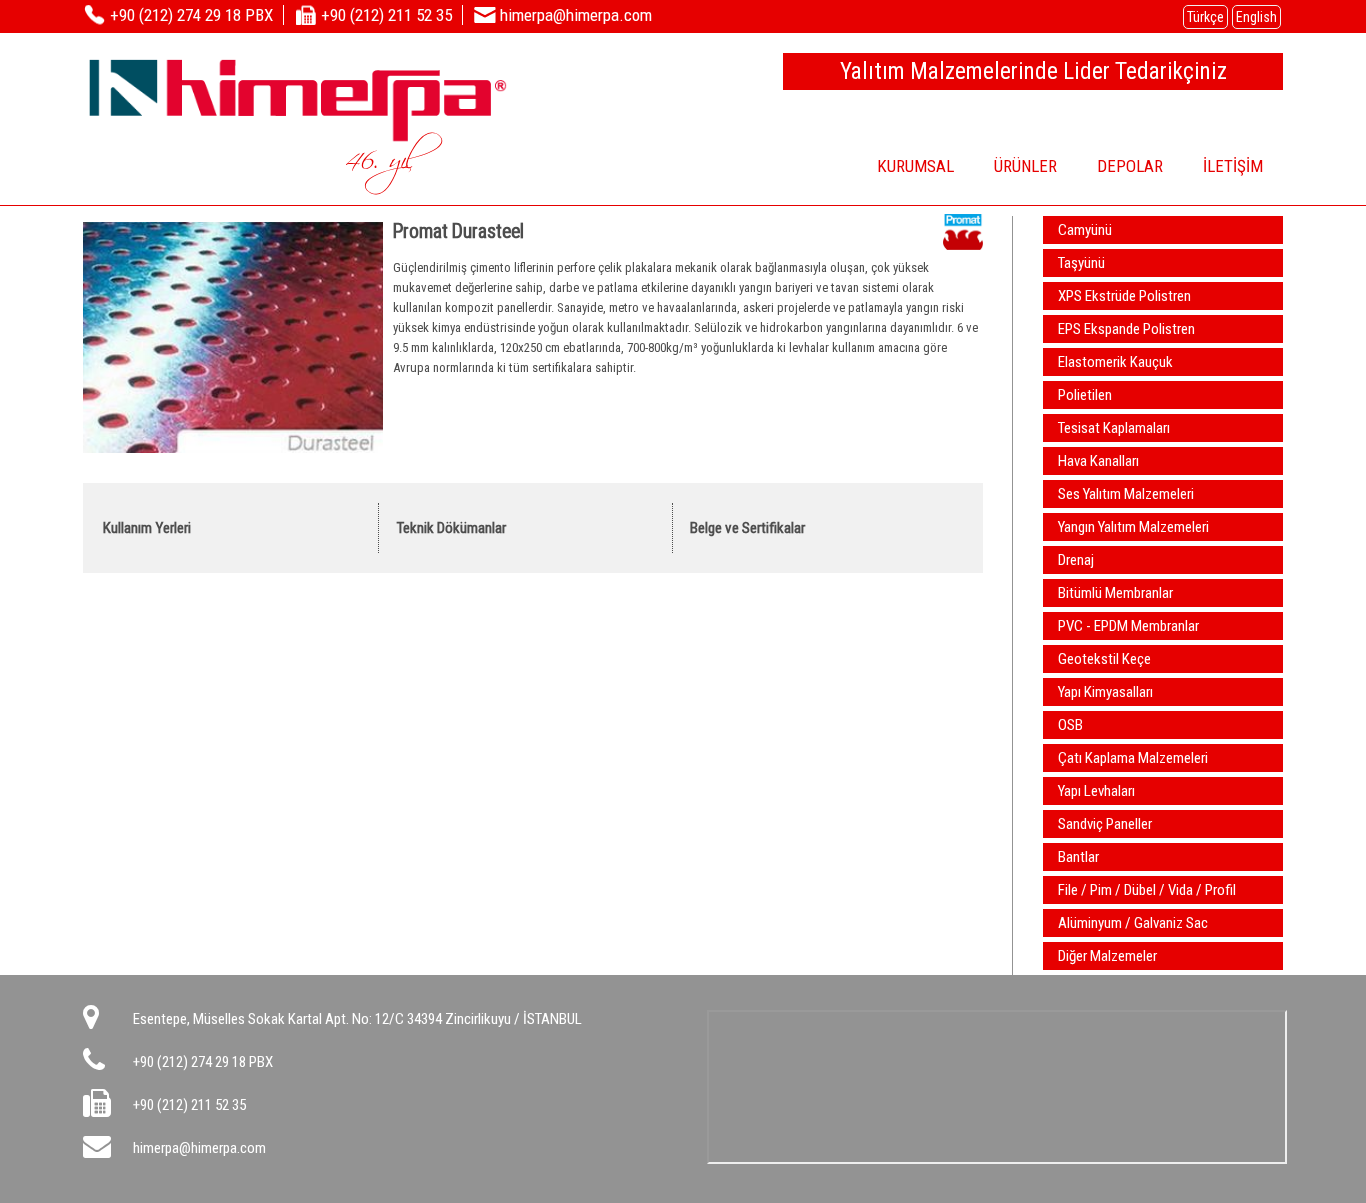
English (1256, 17)
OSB (1070, 725)
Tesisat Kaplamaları (1114, 428)
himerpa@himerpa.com (199, 1148)
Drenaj (1076, 560)
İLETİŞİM (1233, 166)
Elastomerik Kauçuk (1115, 362)
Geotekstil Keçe (1104, 659)
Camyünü (1085, 230)
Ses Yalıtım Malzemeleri (1126, 494)
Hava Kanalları (1098, 461)
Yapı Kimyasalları (1105, 692)
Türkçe (1205, 17)
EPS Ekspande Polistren (1126, 329)
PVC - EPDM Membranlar (1128, 626)
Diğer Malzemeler (1107, 956)
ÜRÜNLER (1025, 166)
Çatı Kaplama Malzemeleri (1133, 758)
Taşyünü (1081, 263)
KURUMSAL (915, 166)
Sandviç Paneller (1105, 824)
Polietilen (1085, 395)
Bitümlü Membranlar (1115, 593)
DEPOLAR (1130, 166)
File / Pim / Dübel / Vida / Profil (1147, 890)
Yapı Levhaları (1096, 791)
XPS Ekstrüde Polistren (1124, 296)
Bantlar (1078, 857)
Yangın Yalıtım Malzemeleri (1133, 527)
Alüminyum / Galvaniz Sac (1133, 923)
